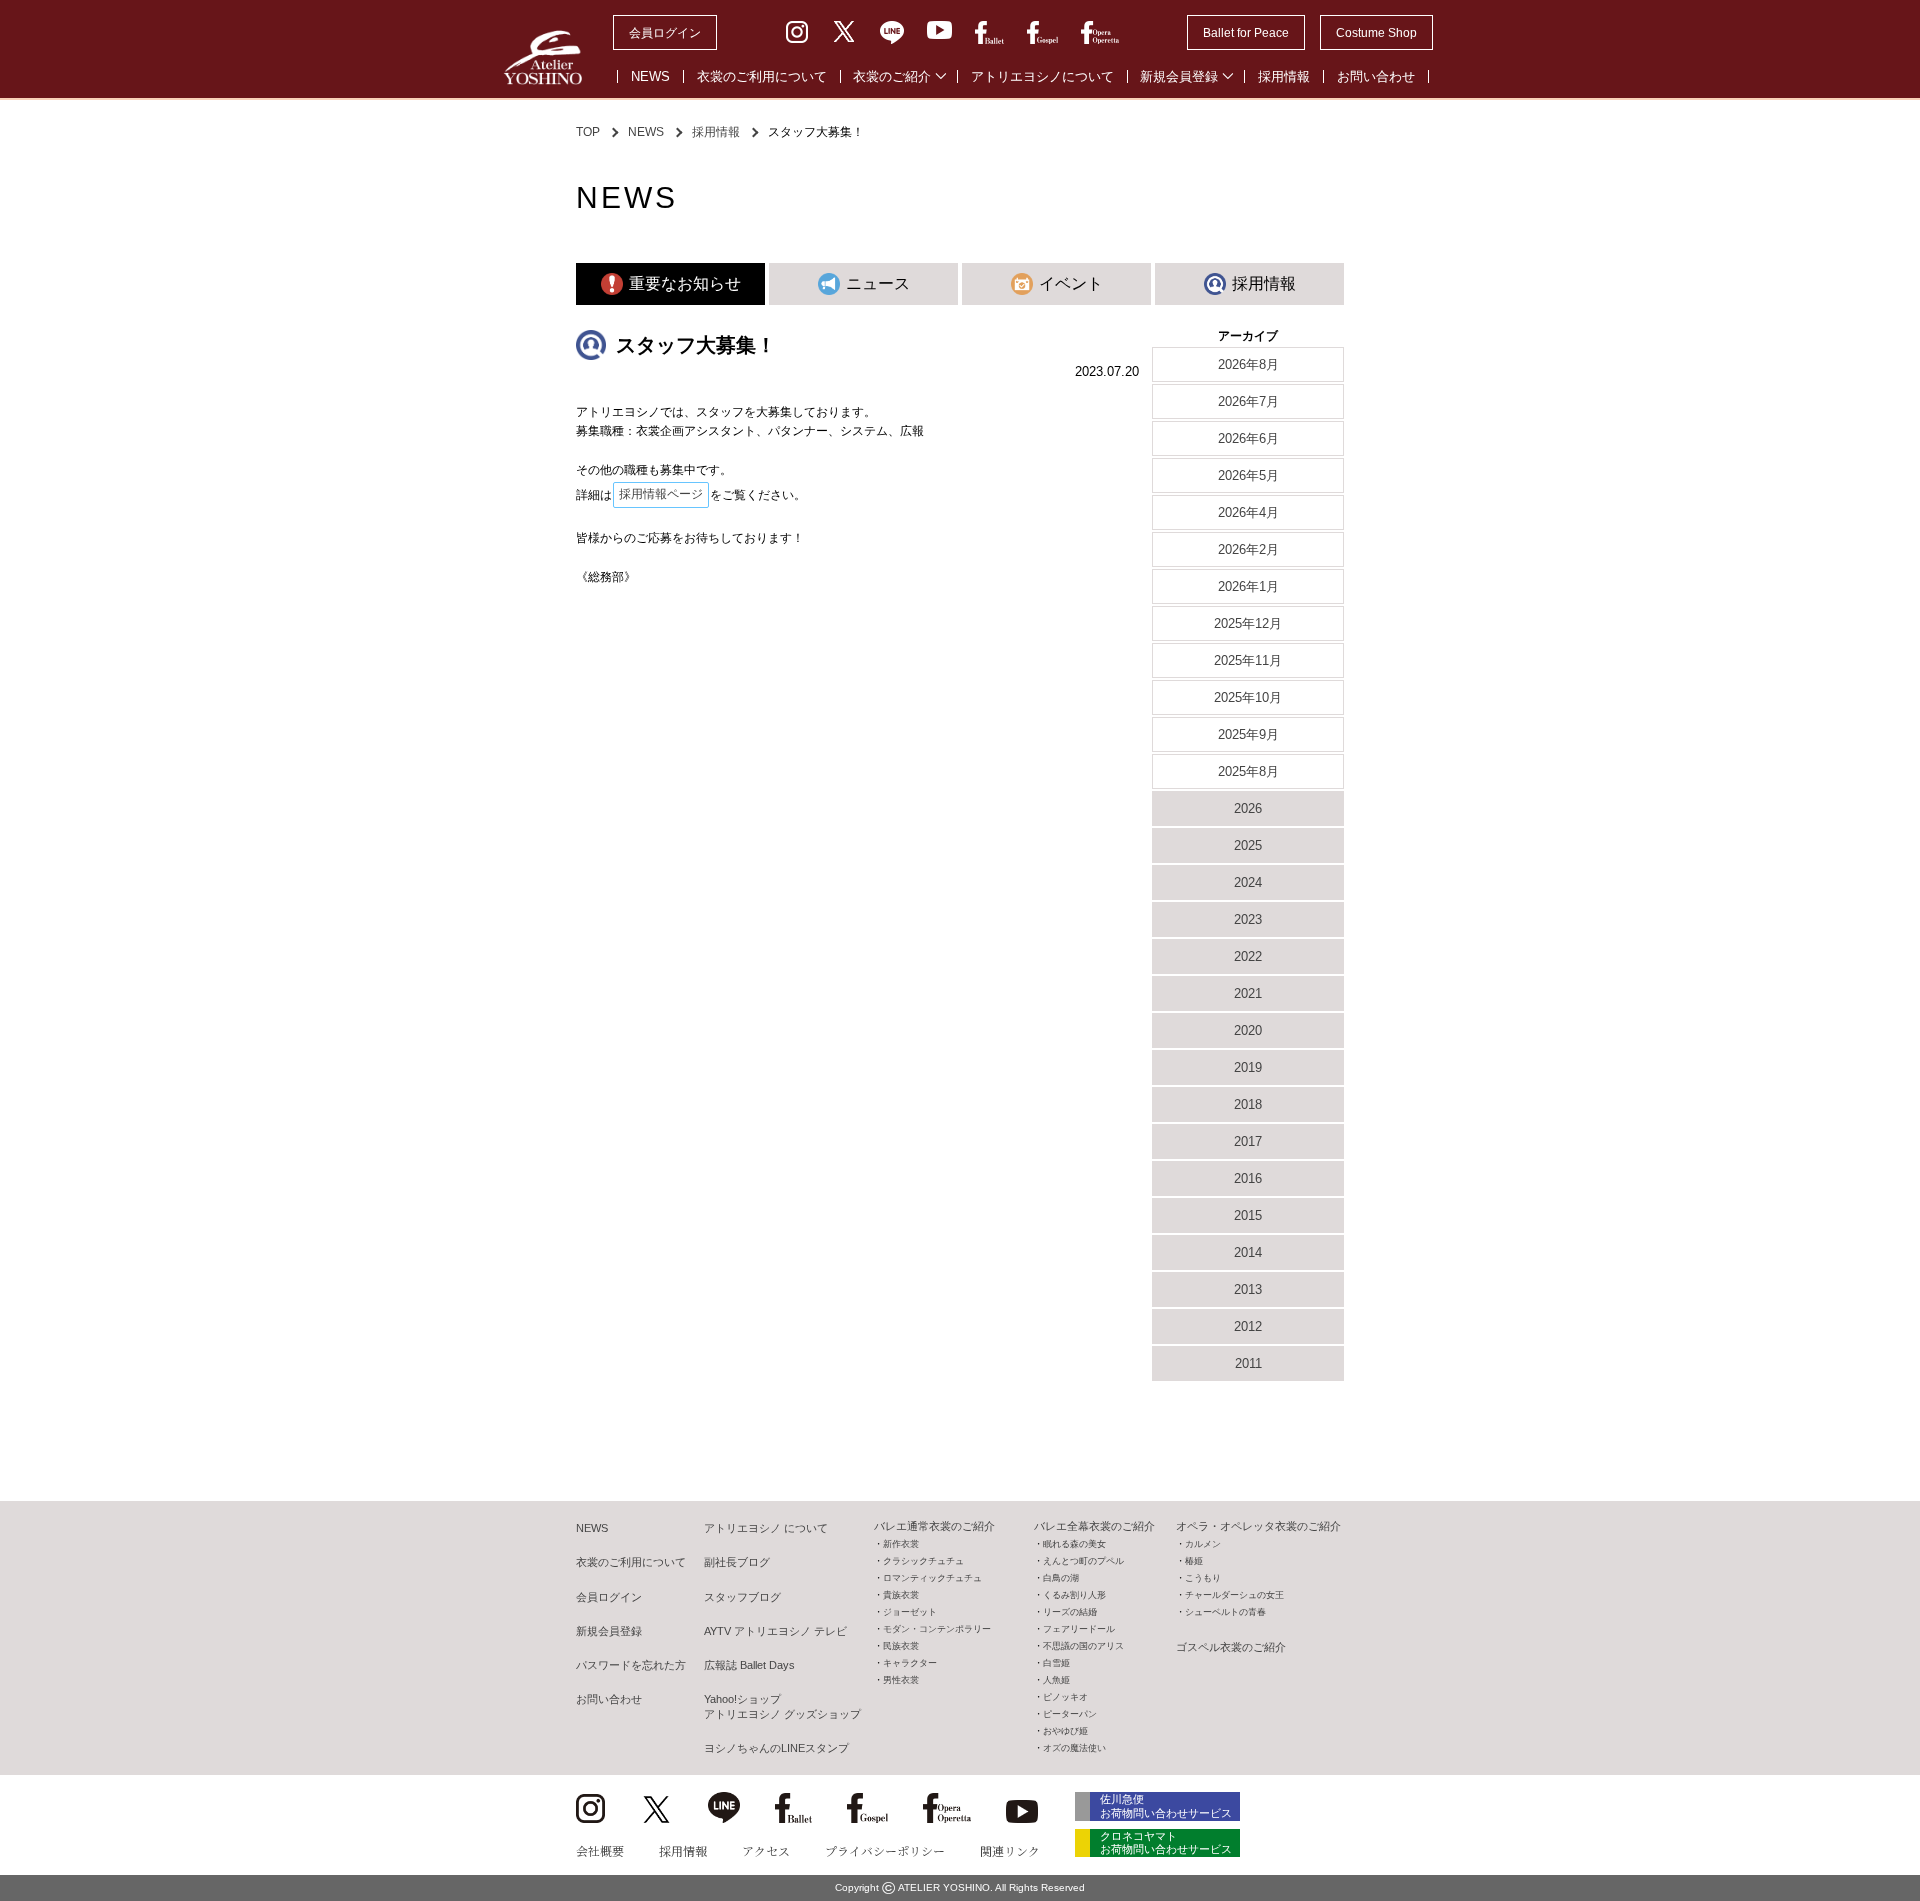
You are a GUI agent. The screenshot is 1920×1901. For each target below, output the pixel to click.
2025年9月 (1248, 734)
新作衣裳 (901, 1544)
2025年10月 (1248, 697)
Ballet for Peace (1246, 33)
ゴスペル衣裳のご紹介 (1231, 1647)
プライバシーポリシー (885, 1850)
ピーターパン (1070, 1714)
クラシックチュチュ (923, 1561)
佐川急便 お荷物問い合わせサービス (1166, 1805)
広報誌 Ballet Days (749, 1665)
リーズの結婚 (1070, 1612)
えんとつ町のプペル (1083, 1561)
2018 (1248, 1104)
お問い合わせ (1376, 76)
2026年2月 (1248, 549)
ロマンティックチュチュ (932, 1578)
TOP (588, 132)
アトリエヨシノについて (1042, 76)
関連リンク (1010, 1850)
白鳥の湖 (1061, 1578)
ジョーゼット (910, 1612)
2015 (1248, 1215)
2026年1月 (1248, 586)
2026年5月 (1248, 475)
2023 (1248, 919)
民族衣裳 (901, 1646)
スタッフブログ (742, 1597)
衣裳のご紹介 (892, 76)
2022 (1248, 956)
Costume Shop (1376, 33)
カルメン (1203, 1544)
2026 (1248, 808)
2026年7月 (1248, 401)
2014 (1248, 1252)
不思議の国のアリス (1083, 1646)
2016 (1248, 1178)
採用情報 (1284, 76)
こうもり (1203, 1578)
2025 (1248, 845)
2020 (1248, 1030)
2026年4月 (1248, 512)
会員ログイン (665, 33)
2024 (1248, 882)
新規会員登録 (1179, 76)
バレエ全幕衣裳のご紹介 (1094, 1526)
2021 (1248, 993)
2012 (1248, 1326)
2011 (1248, 1363)
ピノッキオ (1065, 1697)
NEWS (650, 76)
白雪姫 (1056, 1663)
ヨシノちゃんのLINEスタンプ (776, 1748)
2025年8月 (1248, 771)
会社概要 (600, 1850)
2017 (1248, 1141)
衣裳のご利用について (762, 76)
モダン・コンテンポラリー (937, 1629)
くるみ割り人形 (1074, 1595)
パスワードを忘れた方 (631, 1665)
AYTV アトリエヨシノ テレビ (775, 1631)
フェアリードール (1079, 1629)
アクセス (766, 1850)
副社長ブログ (737, 1562)
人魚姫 (1056, 1680)
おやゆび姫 (1065, 1731)
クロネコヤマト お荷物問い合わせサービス (1166, 1842)
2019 (1248, 1067)
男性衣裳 (901, 1680)
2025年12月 (1248, 623)
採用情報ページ (661, 494)
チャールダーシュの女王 (1234, 1595)
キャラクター (910, 1663)
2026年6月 (1248, 438)
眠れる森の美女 (1074, 1544)
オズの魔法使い (1074, 1748)
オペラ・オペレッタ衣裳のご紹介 (1258, 1526)
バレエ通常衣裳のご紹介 (934, 1526)
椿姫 (1194, 1561)
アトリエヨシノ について (766, 1528)
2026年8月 (1248, 364)
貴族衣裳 (901, 1595)
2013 (1248, 1289)
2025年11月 (1248, 660)
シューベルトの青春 (1225, 1612)
